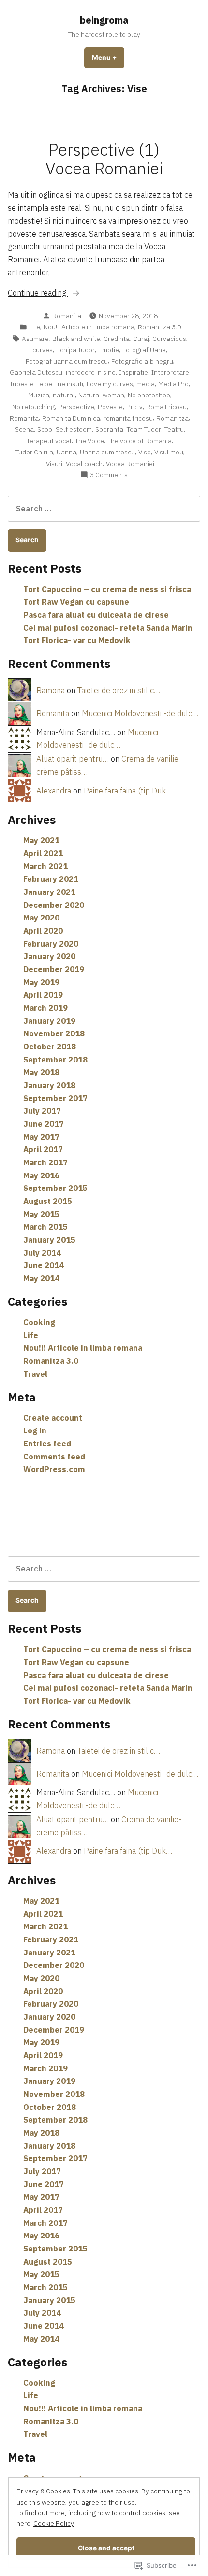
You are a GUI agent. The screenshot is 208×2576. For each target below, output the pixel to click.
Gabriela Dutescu (36, 372)
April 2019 (43, 995)
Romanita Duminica (71, 418)
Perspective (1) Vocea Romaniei (104, 159)
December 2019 (54, 969)
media (146, 384)
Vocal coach (84, 464)
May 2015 (41, 1214)
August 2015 (48, 1201)
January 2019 (49, 1021)
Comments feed (54, 1457)
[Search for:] (104, 509)
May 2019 (41, 982)
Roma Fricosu (166, 407)
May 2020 (41, 918)
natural (64, 395)
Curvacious (169, 339)
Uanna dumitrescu (107, 452)
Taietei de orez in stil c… (119, 690)
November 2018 (54, 1033)
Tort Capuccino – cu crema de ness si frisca (107, 589)
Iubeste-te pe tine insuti (47, 384)
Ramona (51, 690)
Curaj (141, 339)
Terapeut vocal (49, 441)
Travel (35, 1374)
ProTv (134, 407)
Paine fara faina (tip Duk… (128, 791)
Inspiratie (134, 372)
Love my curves (110, 384)
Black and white (76, 339)
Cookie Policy (54, 2523)
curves (43, 350)
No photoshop (149, 395)
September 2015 (55, 1188)
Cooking (39, 1322)
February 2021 (51, 879)
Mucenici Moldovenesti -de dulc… (140, 713)
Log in (35, 1430)
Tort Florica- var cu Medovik (77, 640)
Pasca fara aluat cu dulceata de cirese (96, 615)
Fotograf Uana (144, 350)
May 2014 (41, 1278)
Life (35, 327)
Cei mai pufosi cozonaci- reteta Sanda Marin (108, 628)
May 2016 (41, 1175)
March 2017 (45, 1162)
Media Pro (173, 384)
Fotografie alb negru (142, 361)
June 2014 (44, 1265)
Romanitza (172, 418)
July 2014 (42, 1253)
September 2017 (55, 1098)
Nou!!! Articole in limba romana (89, 327)
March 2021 (45, 866)
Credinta (117, 339)
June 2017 (44, 1124)
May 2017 (41, 1137)
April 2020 (43, 931)
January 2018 (49, 1085)
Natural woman (101, 395)
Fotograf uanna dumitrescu (67, 361)
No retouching (33, 407)
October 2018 (50, 1047)
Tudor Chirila (34, 452)
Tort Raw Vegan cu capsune (76, 602)
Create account (53, 1418)
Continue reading (38, 293)
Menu (108, 57)
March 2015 (45, 1227)
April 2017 (43, 1149)
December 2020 (54, 905)
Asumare (35, 339)
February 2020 (51, 944)
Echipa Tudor (75, 350)
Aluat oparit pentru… (73, 759)
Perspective (76, 407)
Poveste (110, 407)
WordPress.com (54, 1469)
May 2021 (41, 840)
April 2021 (43, 853)
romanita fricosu (128, 418)
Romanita (67, 316)
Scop (45, 429)
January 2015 (49, 1240)
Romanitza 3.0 (159, 327)
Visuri (54, 464)
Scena (24, 429)
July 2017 (42, 1111)
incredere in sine (91, 372)
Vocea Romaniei (130, 464)
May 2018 (41, 1072)
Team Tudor (144, 429)
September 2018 (55, 1060)
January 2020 (49, 956)
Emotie (109, 350)
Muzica (39, 395)
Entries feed (47, 1444)
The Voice (89, 441)
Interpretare (170, 372)
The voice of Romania (140, 441)
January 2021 (49, 892)
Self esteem (74, 429)
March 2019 (45, 1008)
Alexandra (54, 791)
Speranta (109, 429)
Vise (145, 452)
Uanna (67, 452)
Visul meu (169, 452)
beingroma (104, 20)
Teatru (174, 429)
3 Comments (109, 475)
